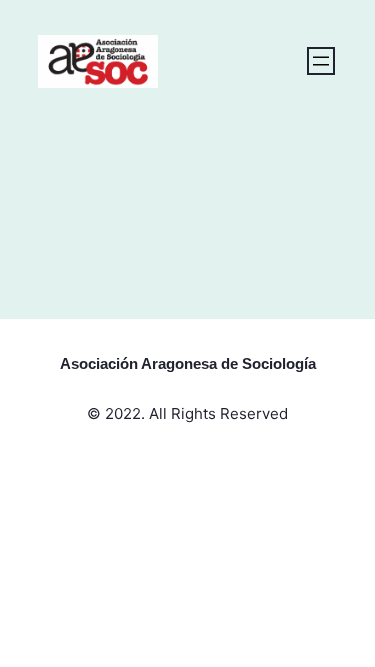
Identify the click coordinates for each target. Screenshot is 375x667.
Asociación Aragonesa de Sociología (188, 363)
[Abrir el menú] (321, 61)
